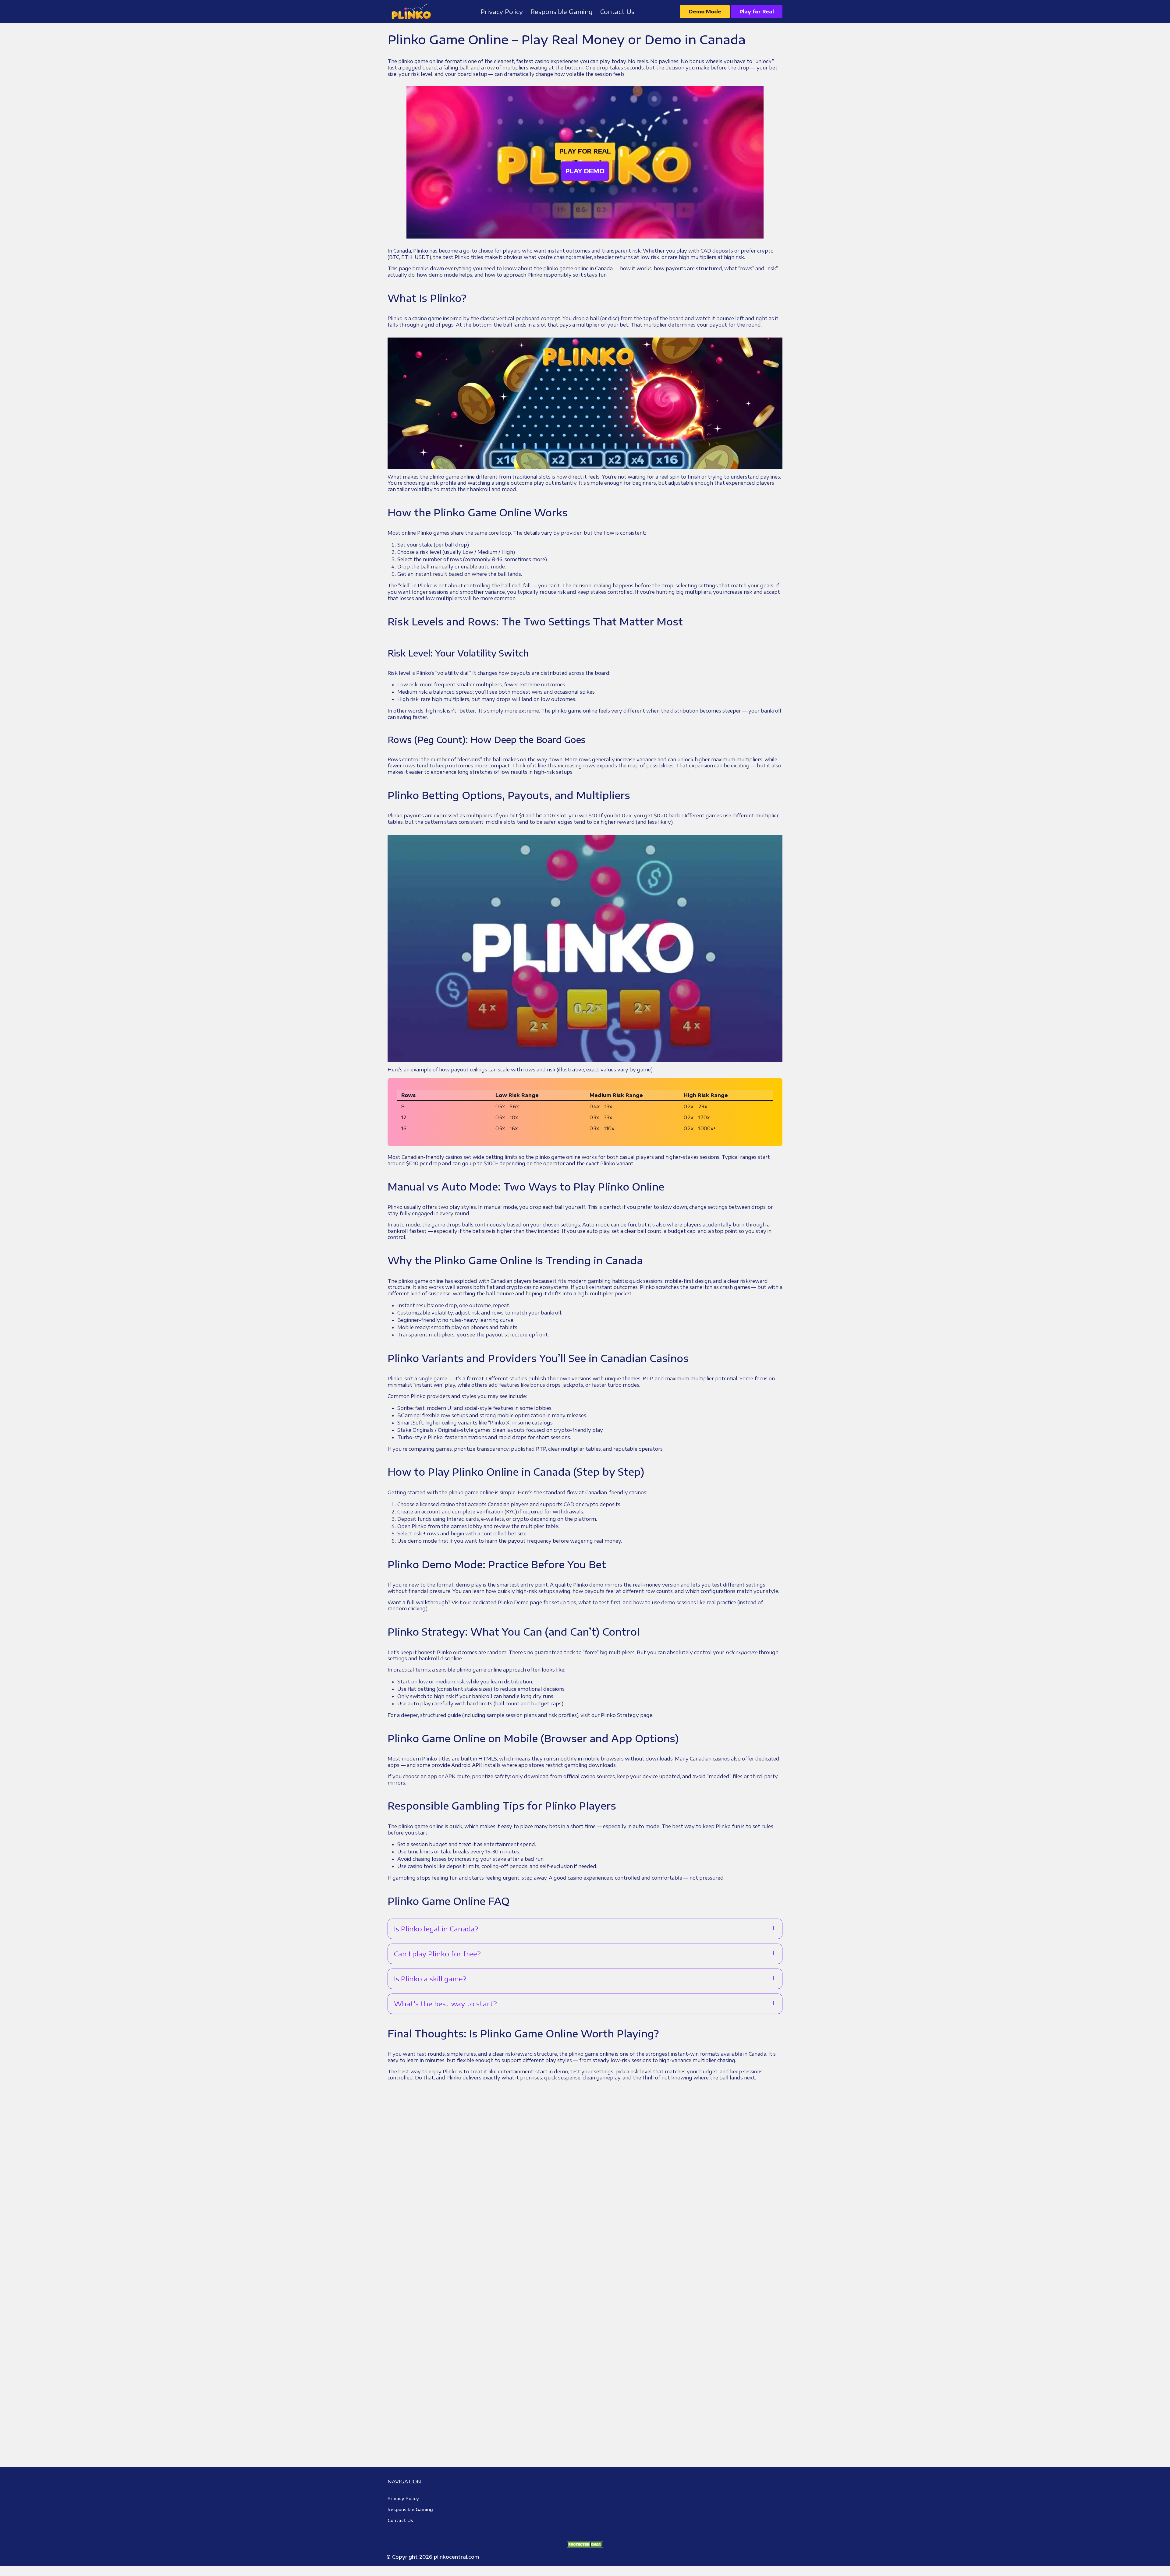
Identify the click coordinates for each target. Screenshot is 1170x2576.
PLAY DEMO (585, 171)
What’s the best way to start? (445, 2004)
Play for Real (757, 12)
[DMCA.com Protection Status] (585, 2544)
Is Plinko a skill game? (430, 1979)
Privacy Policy (403, 2498)
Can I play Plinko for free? (437, 1954)
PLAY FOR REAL (585, 151)
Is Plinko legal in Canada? (436, 1929)
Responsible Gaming (410, 2509)
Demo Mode (705, 12)
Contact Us (400, 2520)
